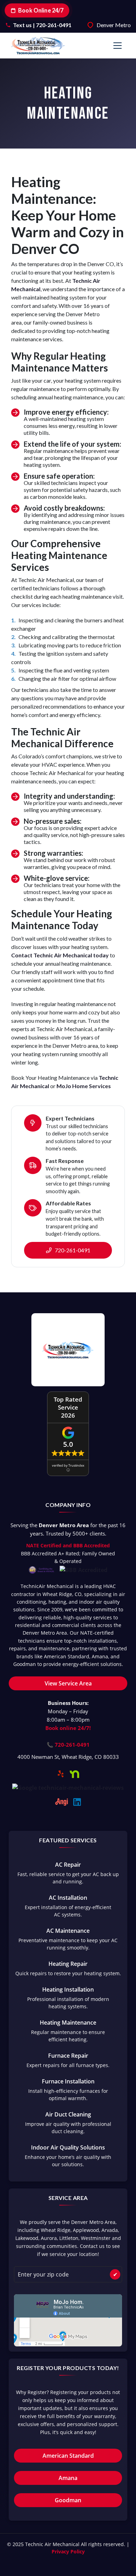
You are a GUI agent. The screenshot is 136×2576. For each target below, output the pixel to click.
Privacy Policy (68, 2551)
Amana (68, 2478)
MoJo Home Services (84, 1086)
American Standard (68, 2456)
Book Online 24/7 (41, 10)
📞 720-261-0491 (68, 1745)
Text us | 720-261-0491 (42, 25)
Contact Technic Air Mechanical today (60, 955)
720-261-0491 (72, 1250)
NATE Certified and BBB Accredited (68, 1545)
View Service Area (68, 1683)
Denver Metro (114, 25)
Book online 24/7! (68, 1728)
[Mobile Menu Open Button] (118, 46)
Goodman (68, 2500)
